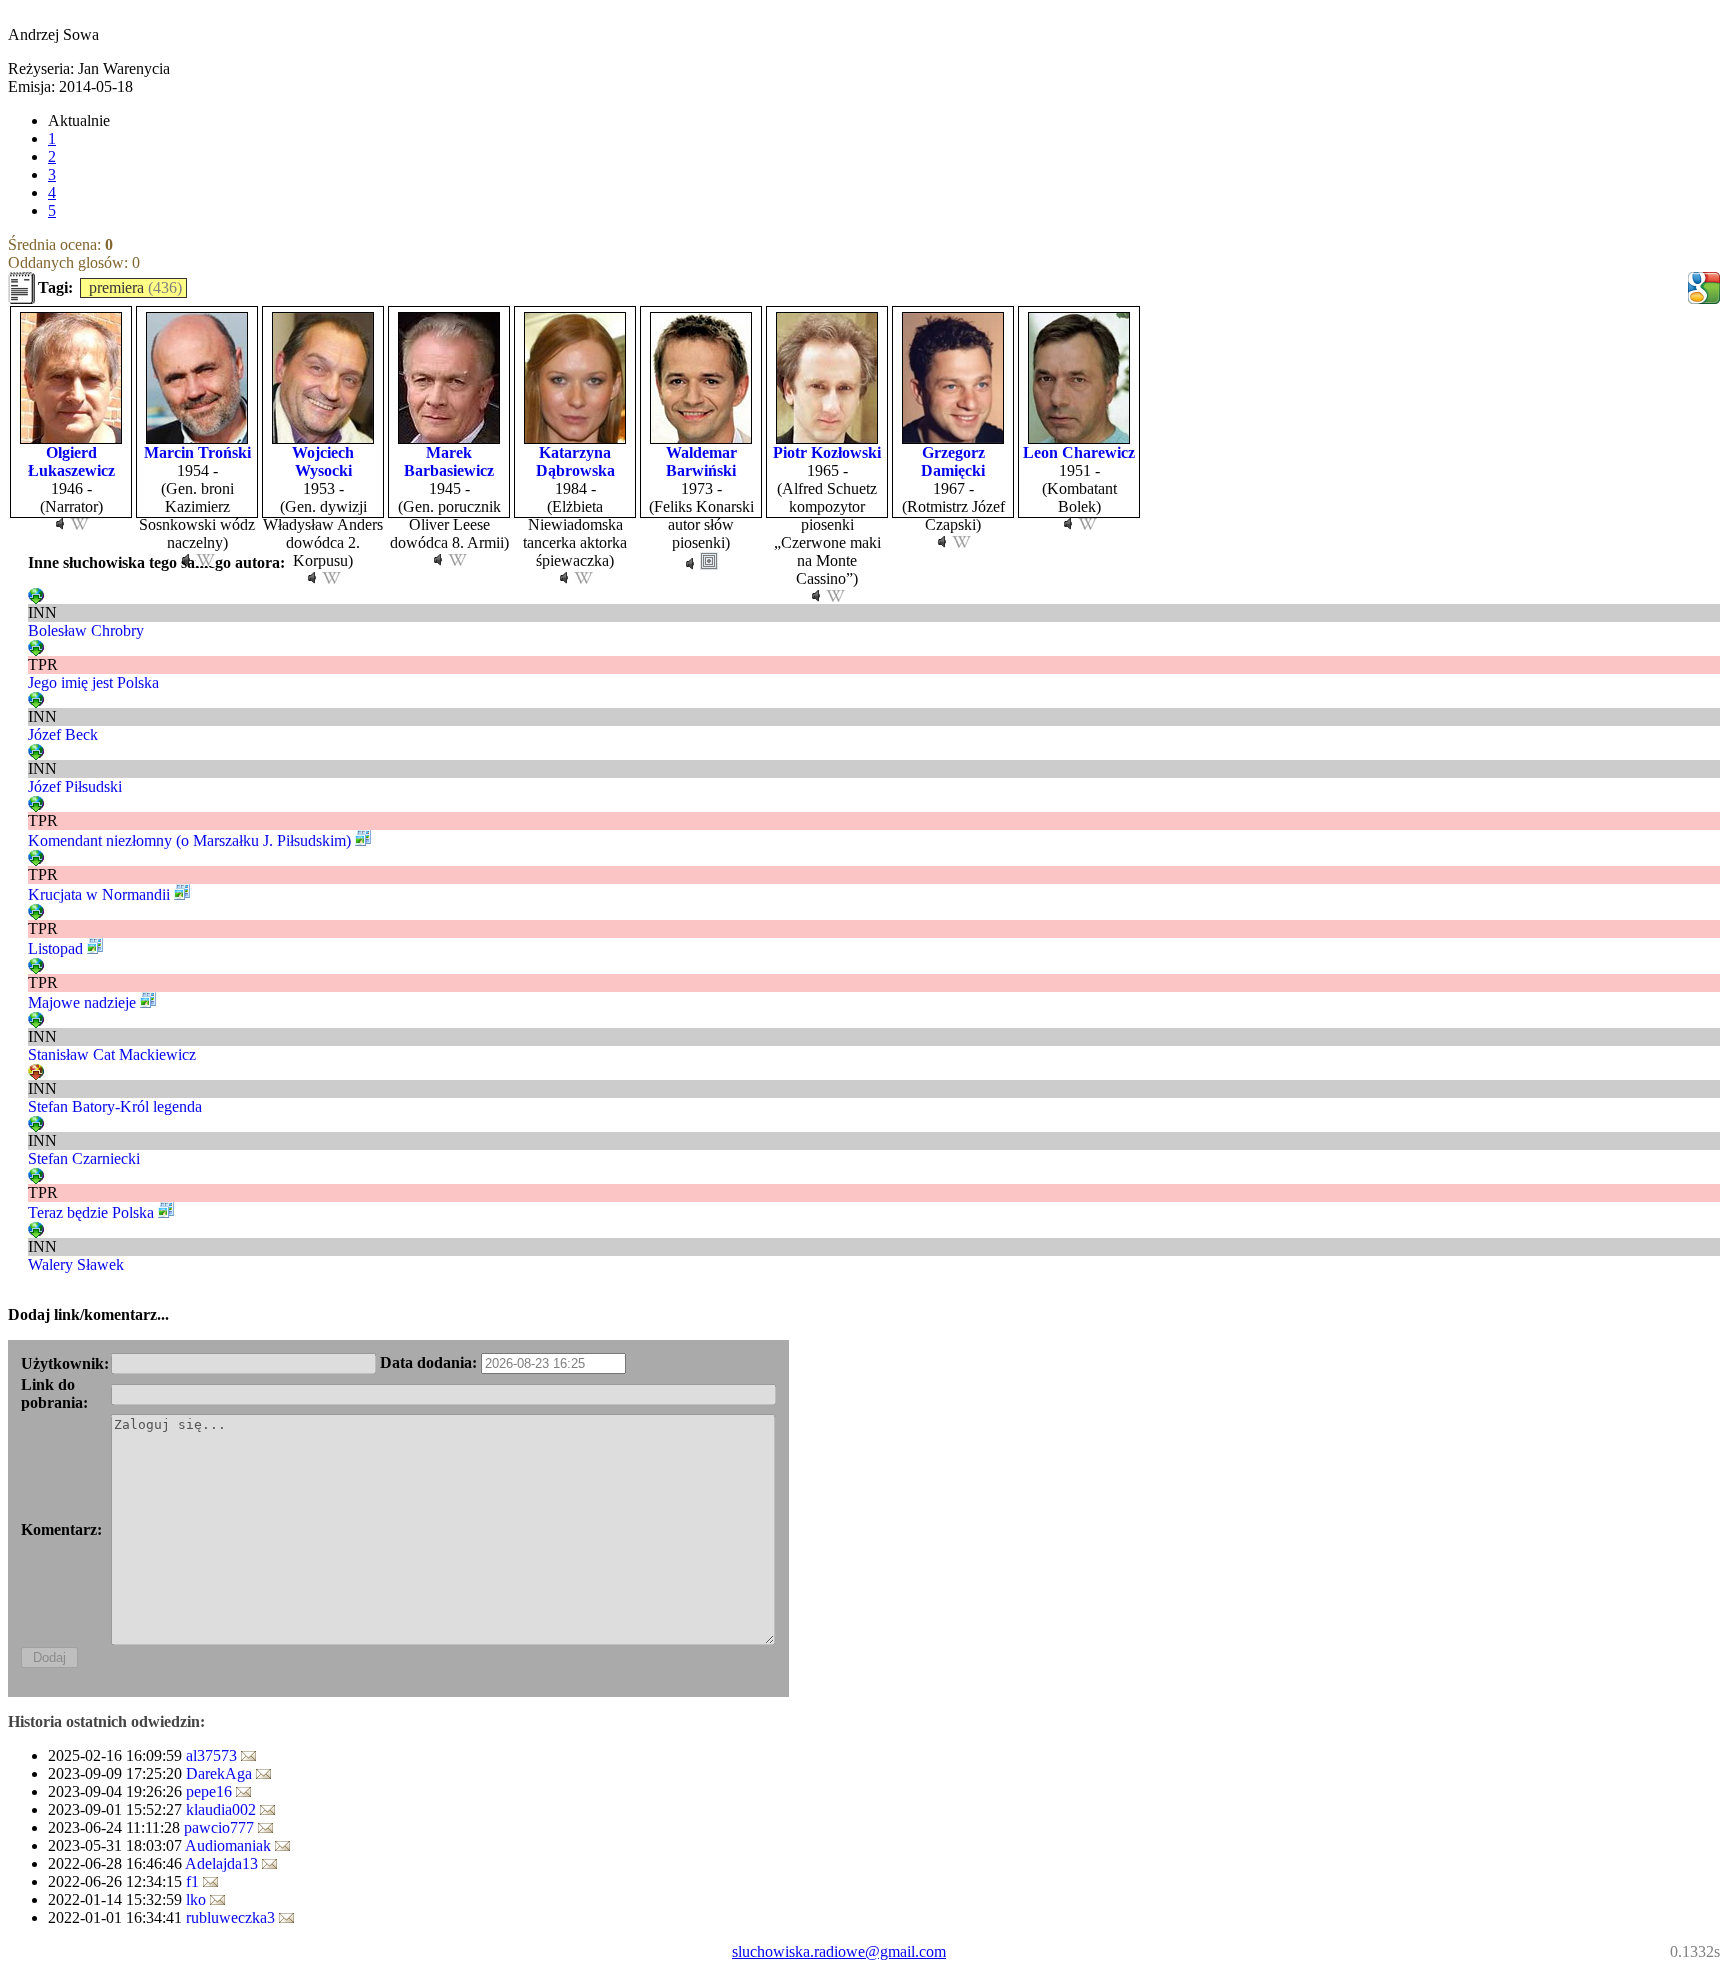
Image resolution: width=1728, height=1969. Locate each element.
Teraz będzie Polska (91, 1212)
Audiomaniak (230, 1845)
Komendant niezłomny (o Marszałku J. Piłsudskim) (189, 840)
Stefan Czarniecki (84, 1158)
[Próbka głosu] (60, 524)
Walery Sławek (76, 1264)
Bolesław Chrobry (86, 630)
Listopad (55, 948)
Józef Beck (63, 734)
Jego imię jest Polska (93, 682)
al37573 (213, 1755)
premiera (116, 287)
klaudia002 (223, 1809)
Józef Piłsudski (75, 786)
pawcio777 (221, 1827)
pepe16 (211, 1791)
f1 (194, 1881)
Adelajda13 (223, 1863)
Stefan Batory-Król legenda (115, 1106)
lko (198, 1899)
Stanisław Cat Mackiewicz (112, 1054)
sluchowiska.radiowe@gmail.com (839, 1951)
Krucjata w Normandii (99, 894)
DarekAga (221, 1773)
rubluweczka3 (232, 1917)
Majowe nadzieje (82, 1002)
